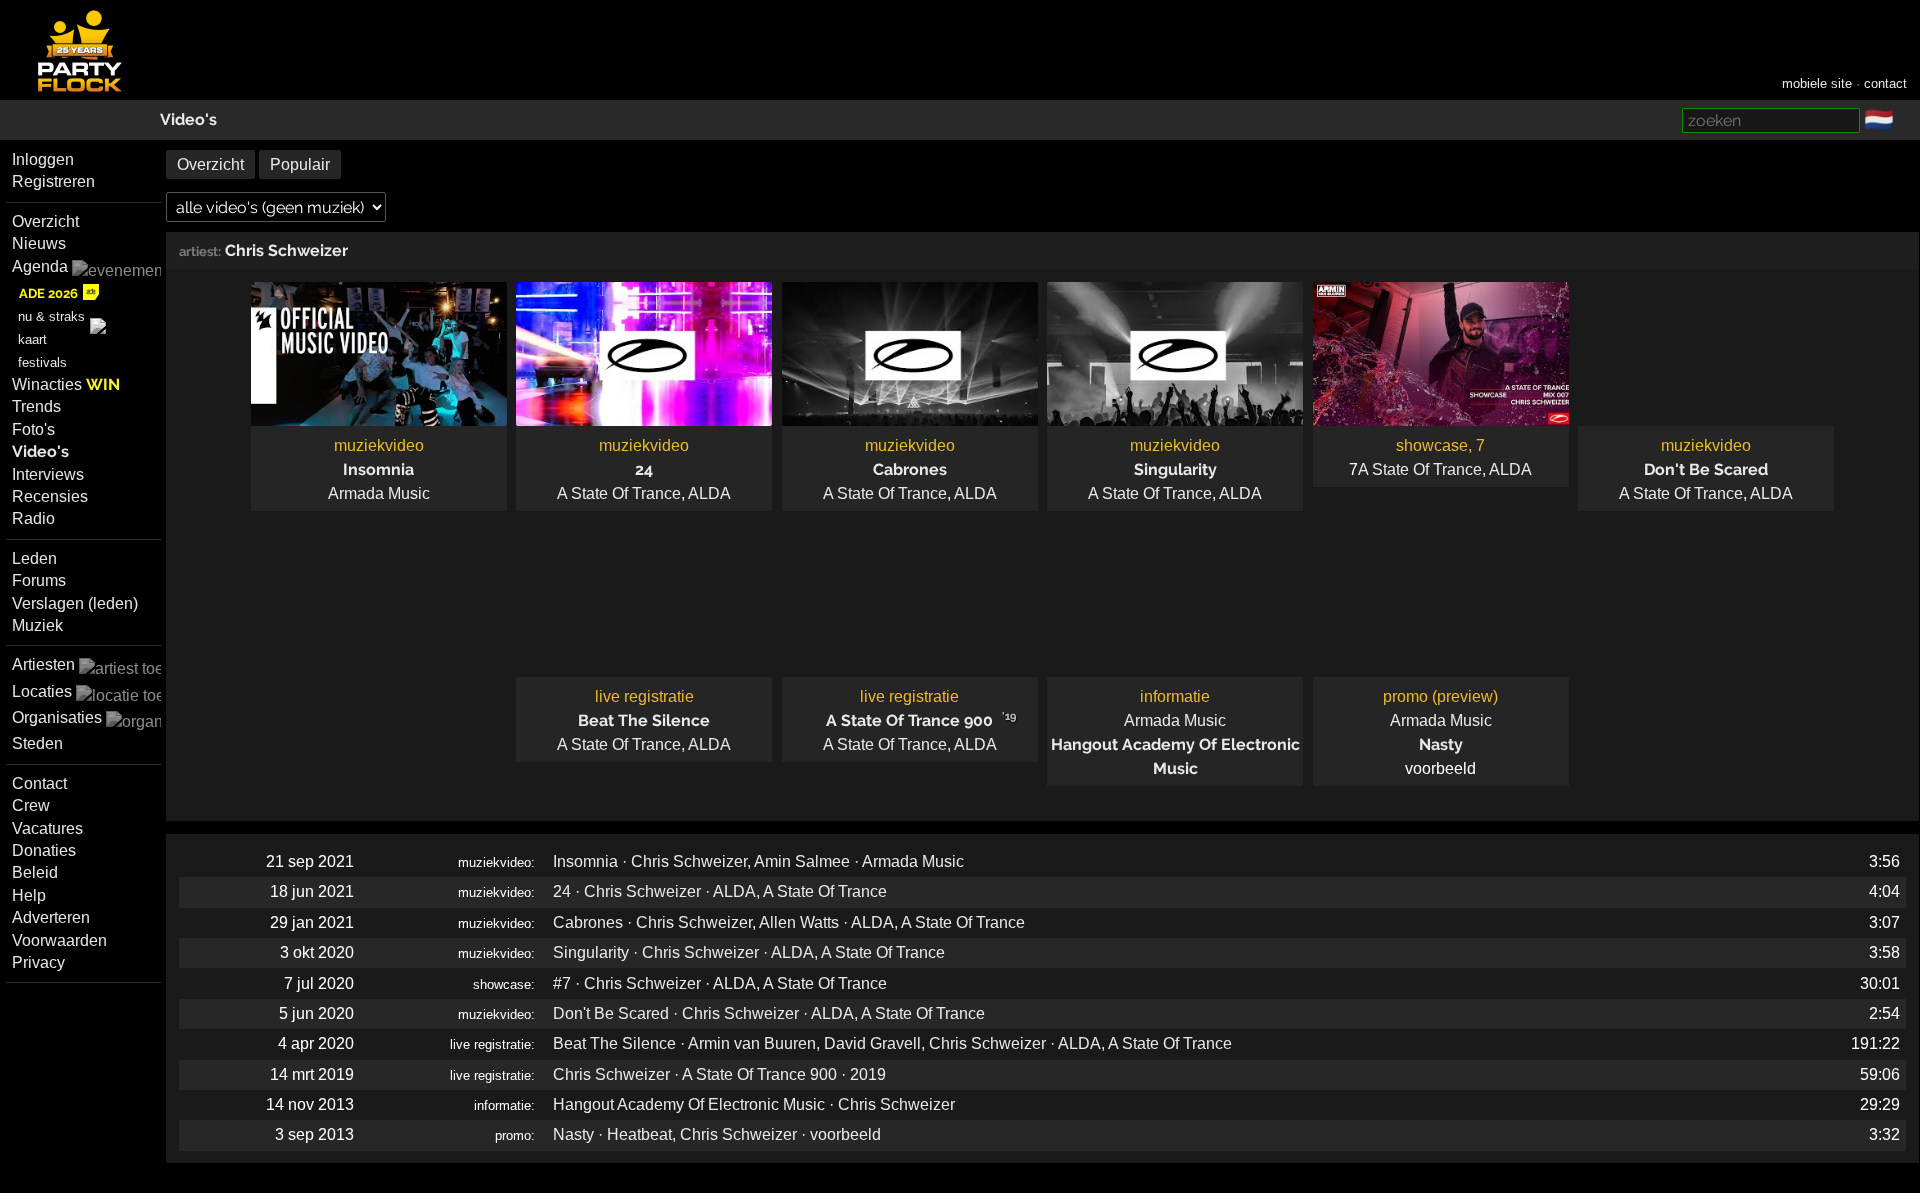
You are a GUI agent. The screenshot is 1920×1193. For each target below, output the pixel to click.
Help (29, 895)
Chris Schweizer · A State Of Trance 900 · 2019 (719, 1074)
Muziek (37, 625)
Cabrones (910, 469)
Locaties (42, 691)
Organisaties (57, 717)
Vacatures (47, 828)
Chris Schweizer (286, 250)
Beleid (35, 872)
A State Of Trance (619, 493)
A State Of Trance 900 (909, 720)
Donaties (44, 850)
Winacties (66, 384)
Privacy (38, 962)
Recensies (50, 496)
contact (1885, 83)
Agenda (40, 266)
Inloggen (43, 159)
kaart (32, 339)
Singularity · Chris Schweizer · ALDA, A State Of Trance (749, 952)
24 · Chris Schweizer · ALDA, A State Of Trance (720, 891)
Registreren (53, 181)
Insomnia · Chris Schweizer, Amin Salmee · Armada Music (758, 861)
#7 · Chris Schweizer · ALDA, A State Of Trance (720, 983)
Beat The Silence (644, 720)
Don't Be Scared (1706, 469)
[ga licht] (1906, 121)
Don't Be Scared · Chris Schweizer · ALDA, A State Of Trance (769, 1013)
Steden (37, 743)
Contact (39, 783)
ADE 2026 (48, 293)
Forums (39, 580)
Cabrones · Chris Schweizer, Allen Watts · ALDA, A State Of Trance (789, 922)
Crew (31, 805)
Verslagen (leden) (75, 603)
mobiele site (1817, 83)
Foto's (33, 429)
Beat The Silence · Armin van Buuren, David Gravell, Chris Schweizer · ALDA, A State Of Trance (892, 1043)
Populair (300, 164)
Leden (34, 558)
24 (644, 469)
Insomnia (378, 469)
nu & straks (51, 316)
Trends (36, 406)
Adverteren (51, 917)
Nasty (1441, 744)
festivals (42, 362)
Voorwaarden (59, 940)
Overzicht (45, 221)
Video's (188, 119)
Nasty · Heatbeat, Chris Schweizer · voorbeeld (717, 1134)
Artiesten (43, 664)
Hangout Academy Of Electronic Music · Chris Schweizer (754, 1104)
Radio (33, 518)
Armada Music (379, 493)
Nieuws (39, 243)
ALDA (709, 493)
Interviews (48, 474)
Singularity (1175, 469)
